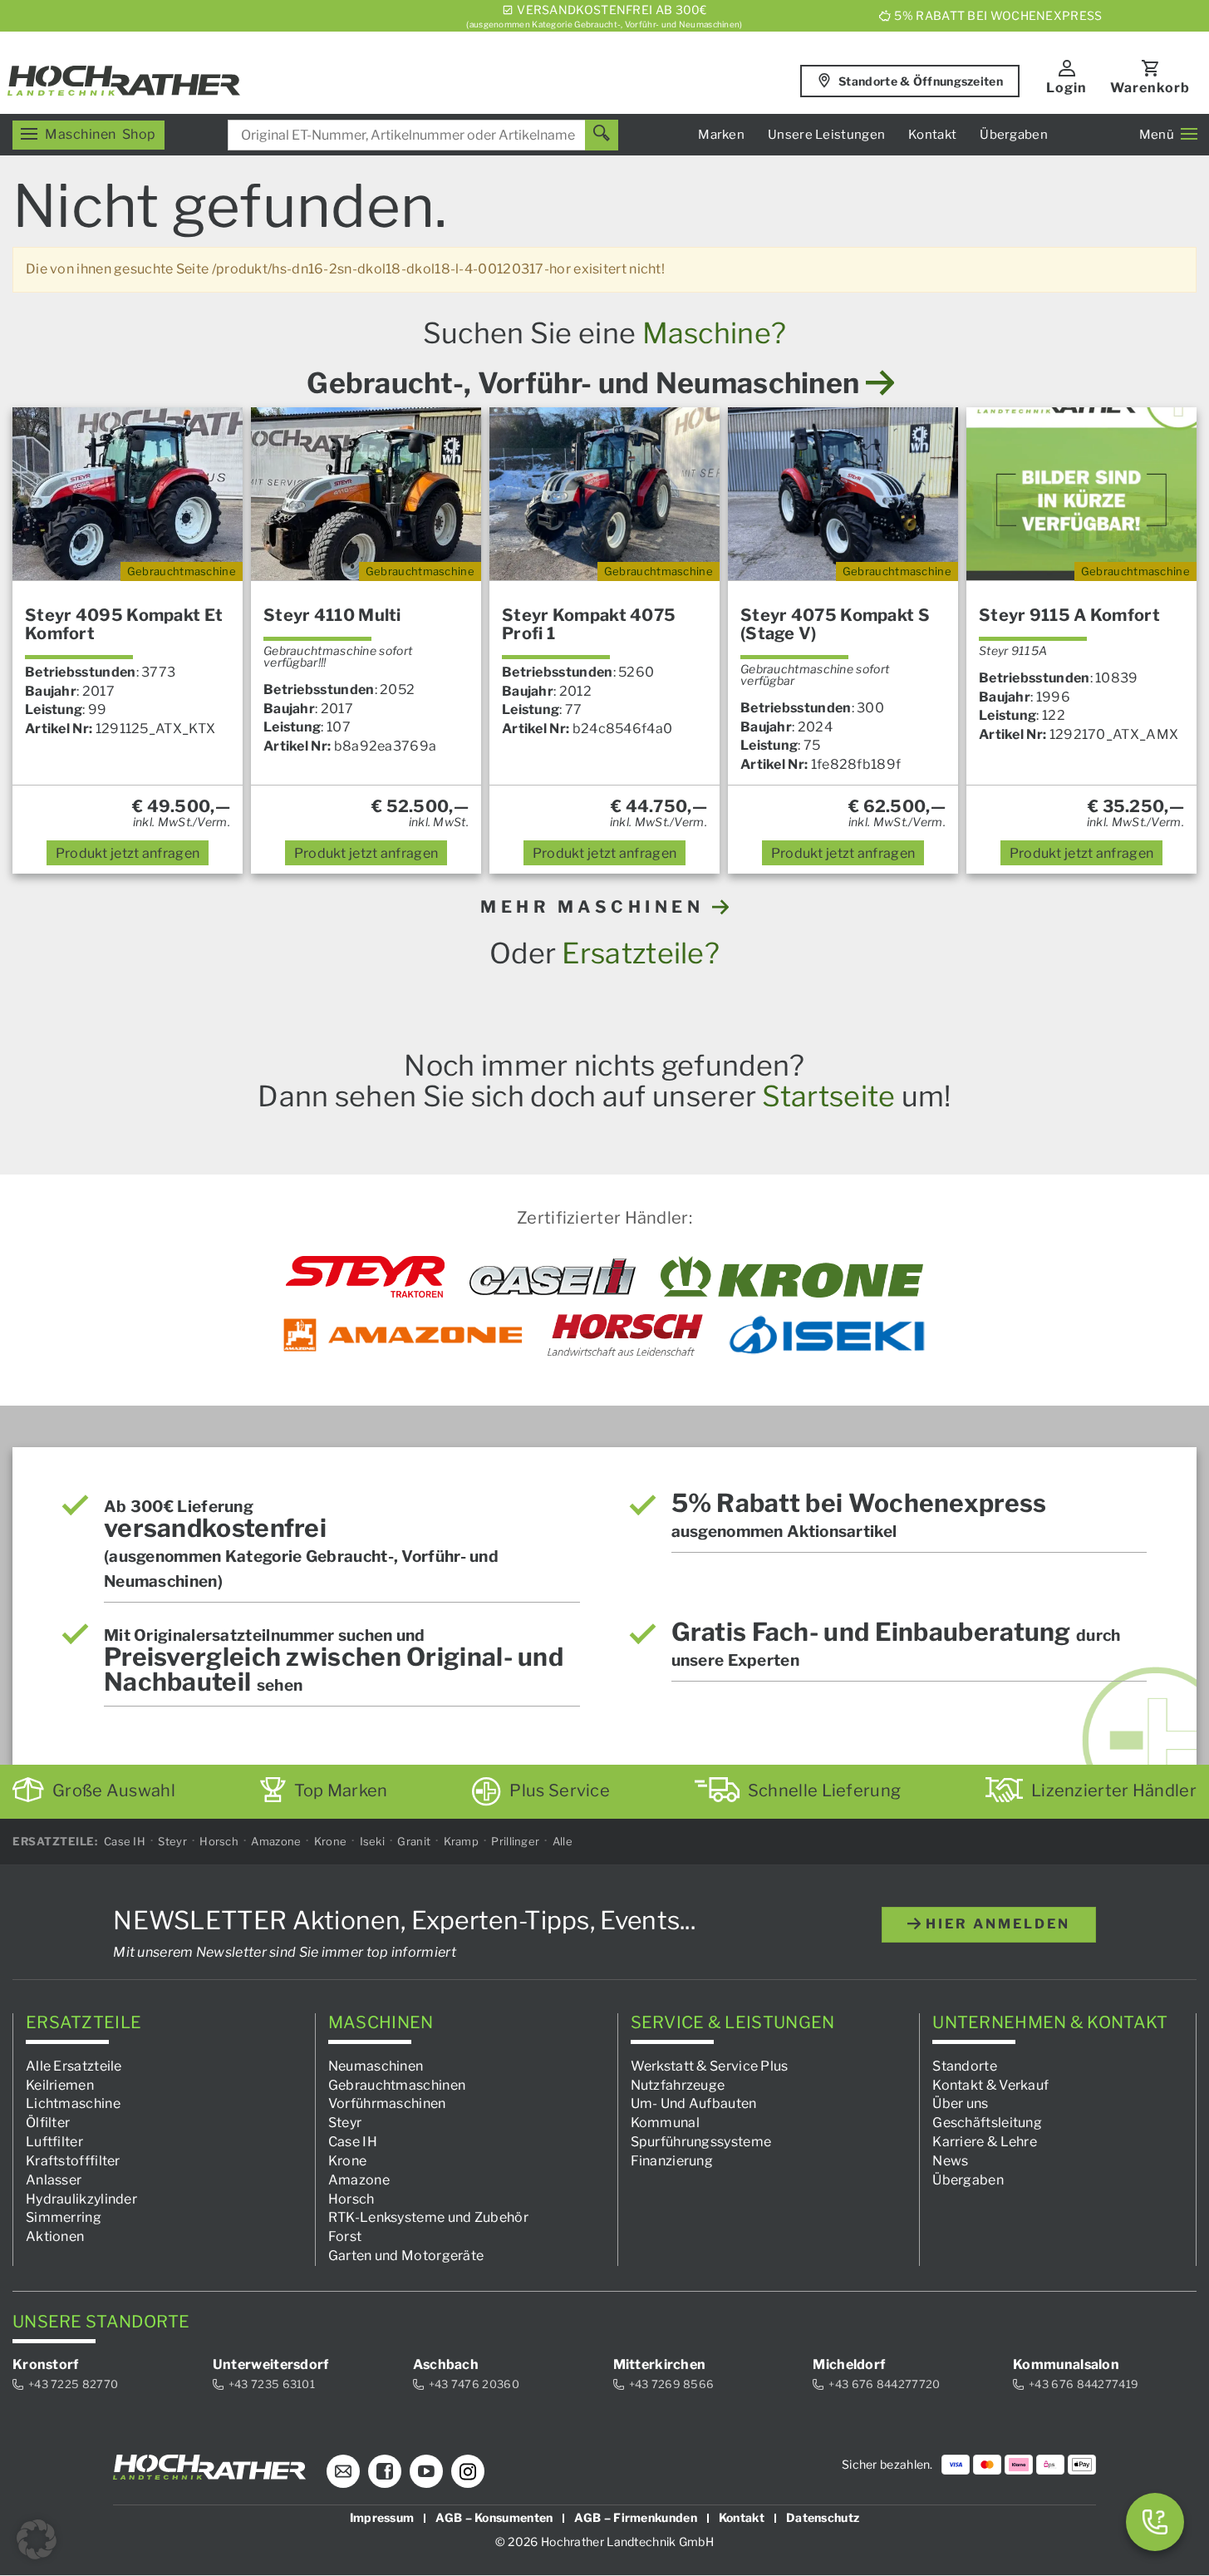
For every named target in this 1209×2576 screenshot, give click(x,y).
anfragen (128, 853)
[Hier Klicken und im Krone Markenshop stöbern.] (792, 1277)
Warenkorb (1150, 88)
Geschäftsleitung (987, 2123)
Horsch (219, 1841)
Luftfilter (54, 2142)
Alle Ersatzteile (74, 2066)
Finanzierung (672, 2161)
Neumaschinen (376, 2066)
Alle (563, 1841)
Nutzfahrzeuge (678, 2085)
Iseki (373, 1841)
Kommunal (665, 2123)
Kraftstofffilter (73, 2161)
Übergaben (1014, 135)
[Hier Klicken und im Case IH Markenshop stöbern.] (553, 1277)
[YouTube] (426, 2472)
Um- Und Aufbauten (694, 2104)
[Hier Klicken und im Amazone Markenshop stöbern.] (403, 1335)
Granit (414, 1841)
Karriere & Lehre (985, 2142)
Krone (331, 1841)
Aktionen (55, 2236)
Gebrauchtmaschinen (397, 2085)
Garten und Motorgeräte (406, 2256)
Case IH (125, 1841)
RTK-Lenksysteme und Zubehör (428, 2218)
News (950, 2161)
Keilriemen (60, 2085)
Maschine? (715, 333)
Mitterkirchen (660, 2364)
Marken (721, 135)
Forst (345, 2236)
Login (1066, 88)
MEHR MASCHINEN (596, 907)
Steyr (172, 1841)
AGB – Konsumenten (494, 2518)
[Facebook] (385, 2472)
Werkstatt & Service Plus (710, 2066)
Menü (1157, 135)
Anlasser (54, 2180)
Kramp (462, 1841)
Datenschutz (823, 2518)
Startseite (828, 1096)
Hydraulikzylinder (81, 2199)
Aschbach (446, 2364)
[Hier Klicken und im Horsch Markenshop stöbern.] (625, 1335)
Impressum (382, 2518)
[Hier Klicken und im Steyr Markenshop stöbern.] (365, 1277)
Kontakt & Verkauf (990, 2085)
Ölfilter (48, 2123)
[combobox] (423, 135)
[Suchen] (602, 135)
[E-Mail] (343, 2472)
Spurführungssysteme (701, 2142)
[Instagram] (468, 2472)
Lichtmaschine (73, 2104)
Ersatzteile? (641, 953)
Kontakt (932, 135)
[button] (37, 2539)
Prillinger (515, 1841)
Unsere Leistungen (826, 135)
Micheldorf (849, 2364)
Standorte (965, 2066)
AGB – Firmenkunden (635, 2518)
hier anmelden (995, 1924)
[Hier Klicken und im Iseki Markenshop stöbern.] (827, 1335)
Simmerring (64, 2218)
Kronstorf (46, 2364)
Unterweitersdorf (271, 2364)
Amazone (276, 1841)
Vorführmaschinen (387, 2104)
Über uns (960, 2104)
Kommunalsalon (1066, 2364)
